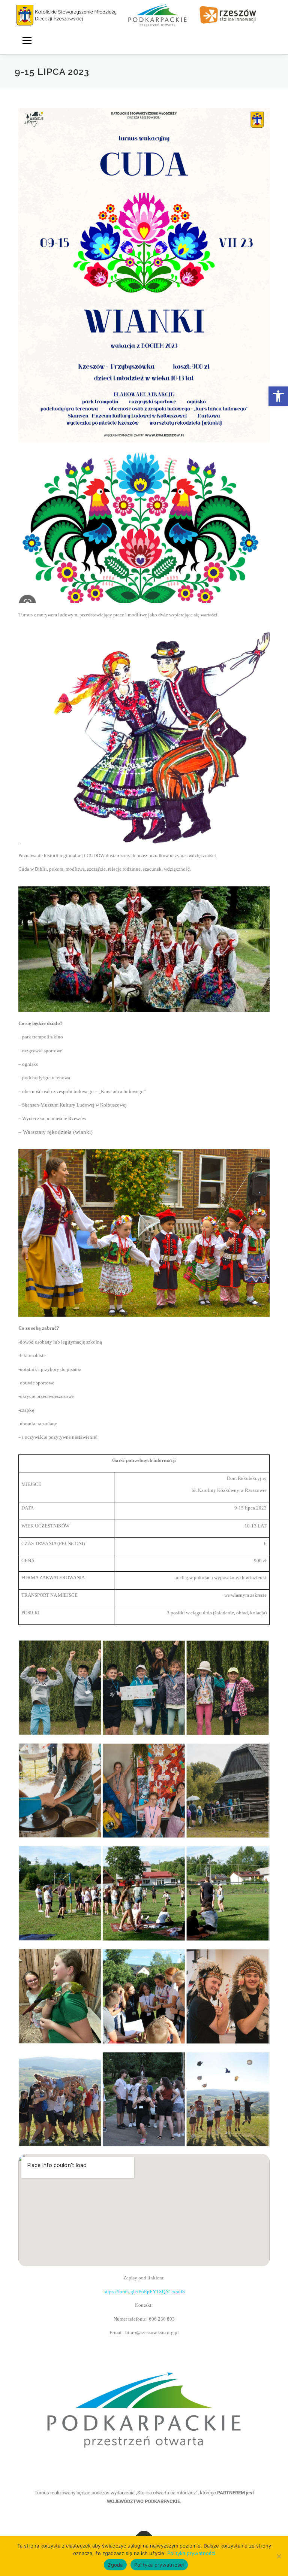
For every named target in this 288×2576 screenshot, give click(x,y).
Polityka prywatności (191, 2553)
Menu (27, 40)
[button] (278, 396)
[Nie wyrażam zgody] (279, 2556)
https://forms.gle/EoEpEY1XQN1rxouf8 (144, 2292)
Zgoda (115, 2565)
